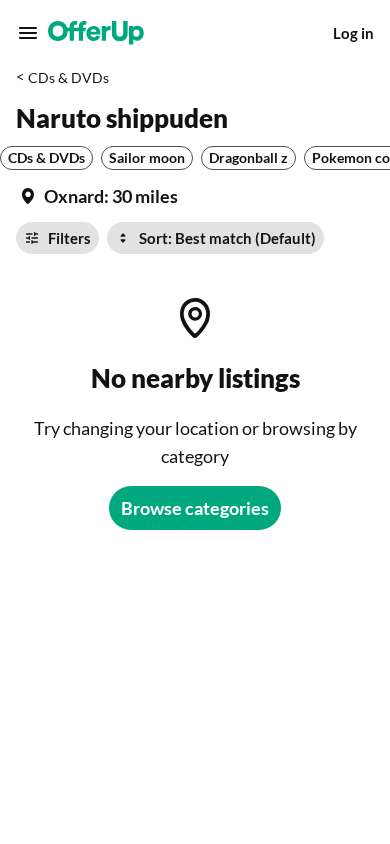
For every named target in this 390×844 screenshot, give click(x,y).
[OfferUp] (96, 33)
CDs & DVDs (68, 77)
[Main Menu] (28, 33)
